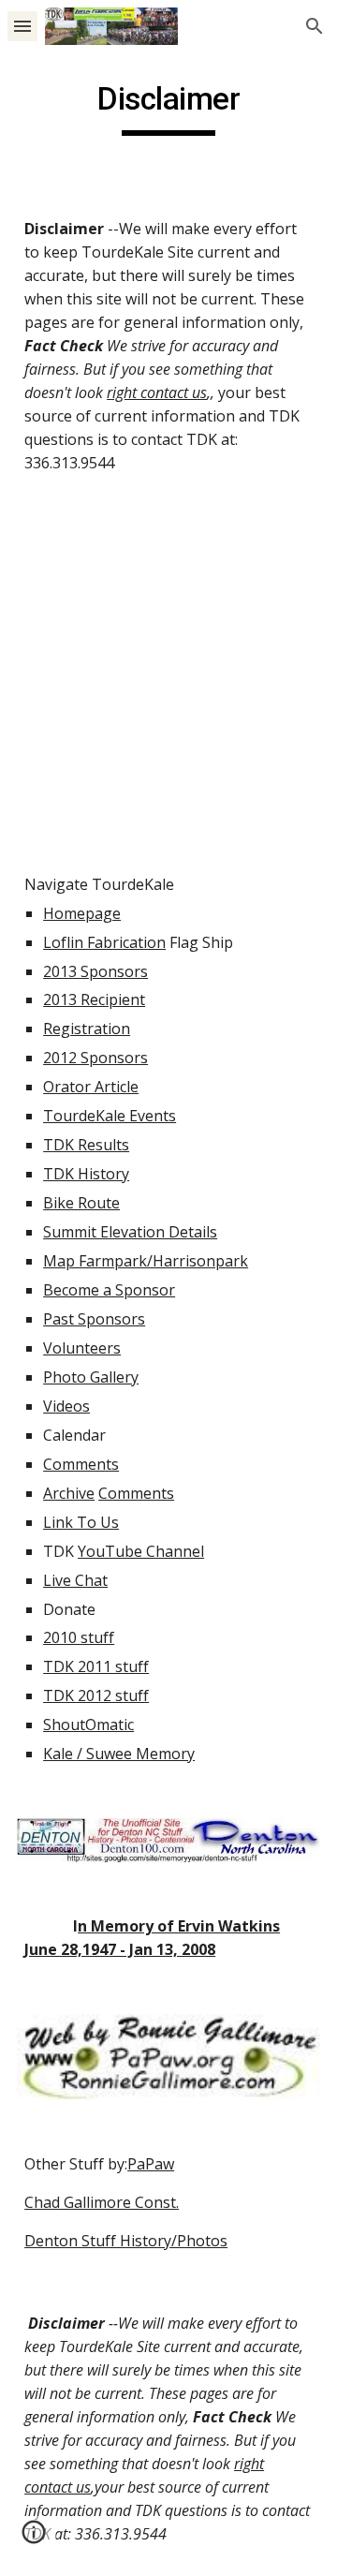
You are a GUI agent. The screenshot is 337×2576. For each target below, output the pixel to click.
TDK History (86, 1174)
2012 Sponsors (95, 1058)
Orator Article (91, 1087)
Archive (69, 1493)
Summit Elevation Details (130, 1232)
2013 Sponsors (95, 971)
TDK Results (86, 1145)
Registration (87, 1029)
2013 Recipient (94, 999)
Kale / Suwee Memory (119, 1754)
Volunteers (82, 1348)
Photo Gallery (91, 1377)
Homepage (82, 913)
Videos (66, 1406)
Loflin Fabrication (104, 942)
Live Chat (75, 1580)
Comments (81, 1464)
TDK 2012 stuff (96, 1695)
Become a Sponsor (109, 1290)
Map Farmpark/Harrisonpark (146, 1261)
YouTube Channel (141, 1551)
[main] (168, 108)
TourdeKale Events (110, 1116)
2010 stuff (79, 1637)
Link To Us (81, 1522)
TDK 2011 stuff (96, 1666)
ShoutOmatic (88, 1725)
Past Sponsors (94, 1319)
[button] (22, 26)
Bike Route (81, 1203)
